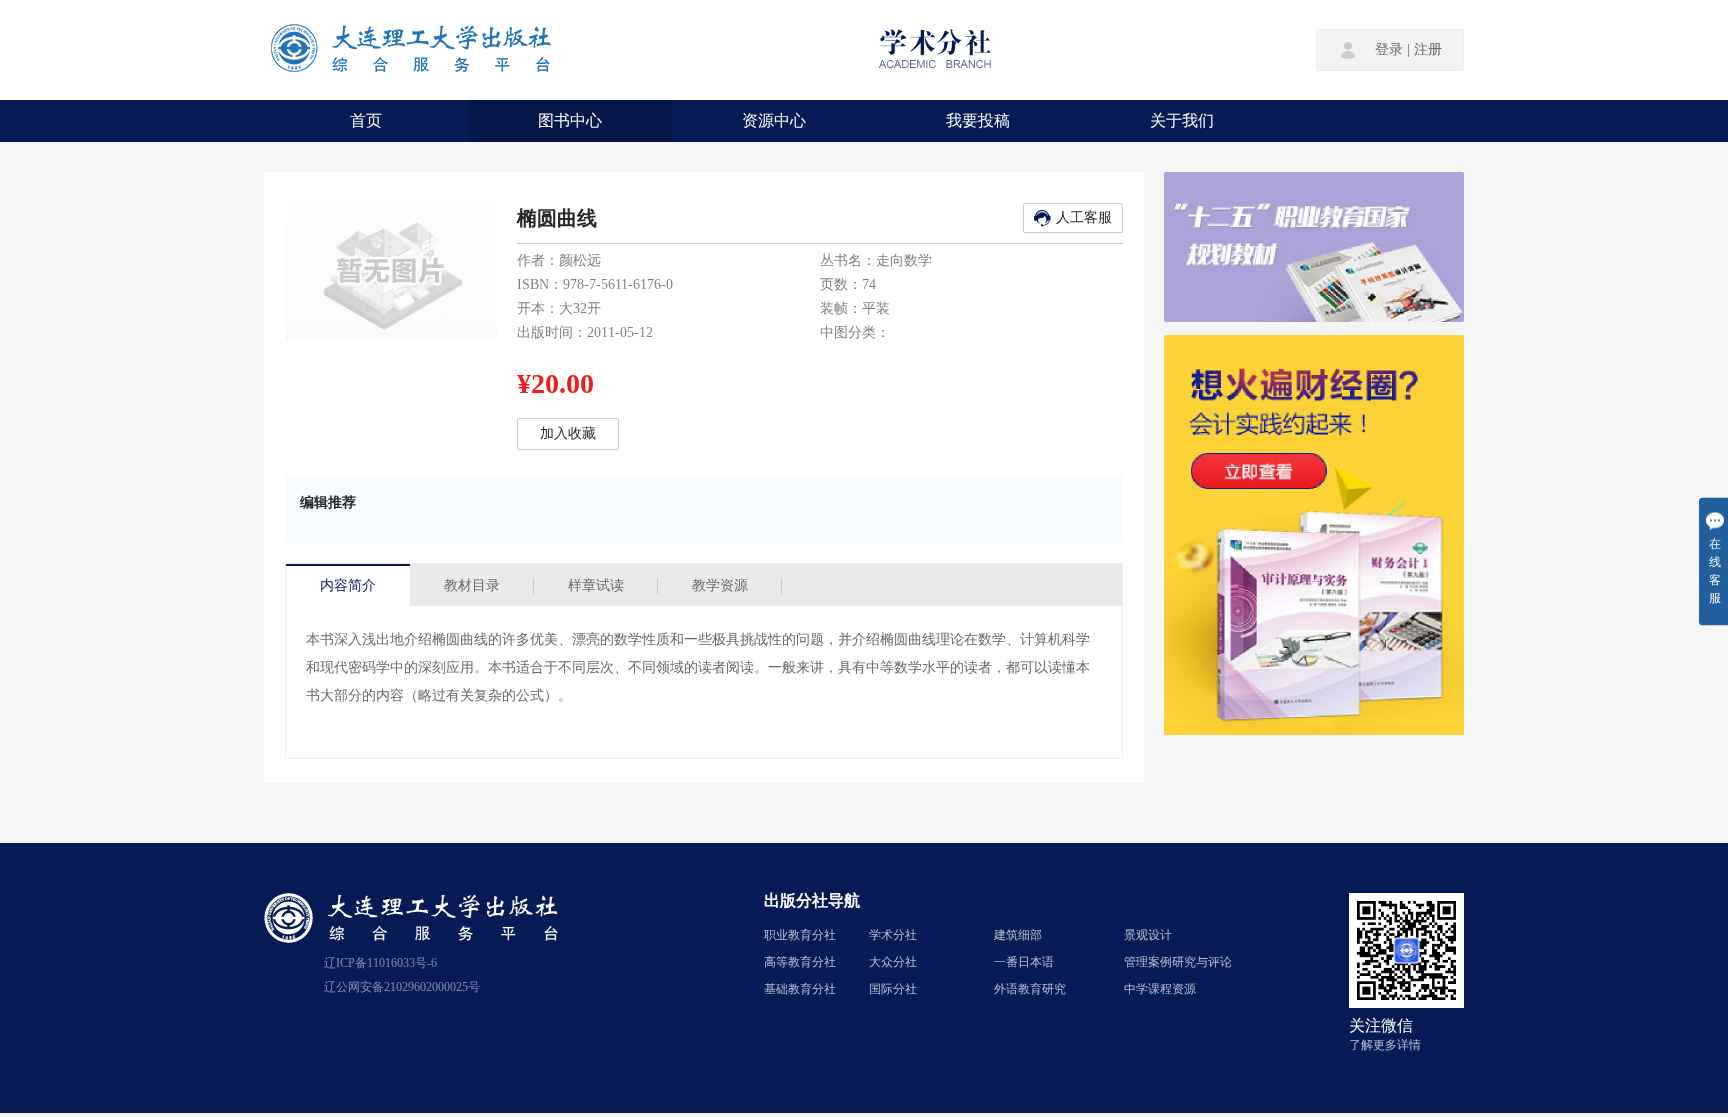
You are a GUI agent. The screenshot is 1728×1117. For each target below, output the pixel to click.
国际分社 (893, 989)
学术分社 (893, 935)
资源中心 (774, 120)
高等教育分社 (800, 962)
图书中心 (570, 120)
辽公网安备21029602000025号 (402, 987)
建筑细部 (1018, 935)
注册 (1428, 50)
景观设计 (1148, 935)
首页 (366, 120)
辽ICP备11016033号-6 (380, 963)
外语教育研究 (1030, 989)
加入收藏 (568, 433)
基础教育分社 (800, 989)
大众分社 (893, 962)
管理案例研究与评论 (1178, 962)
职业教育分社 (800, 935)
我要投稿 (978, 120)
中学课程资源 (1160, 989)
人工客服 (1084, 217)
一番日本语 (1024, 962)
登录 (1389, 50)
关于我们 (1182, 120)
